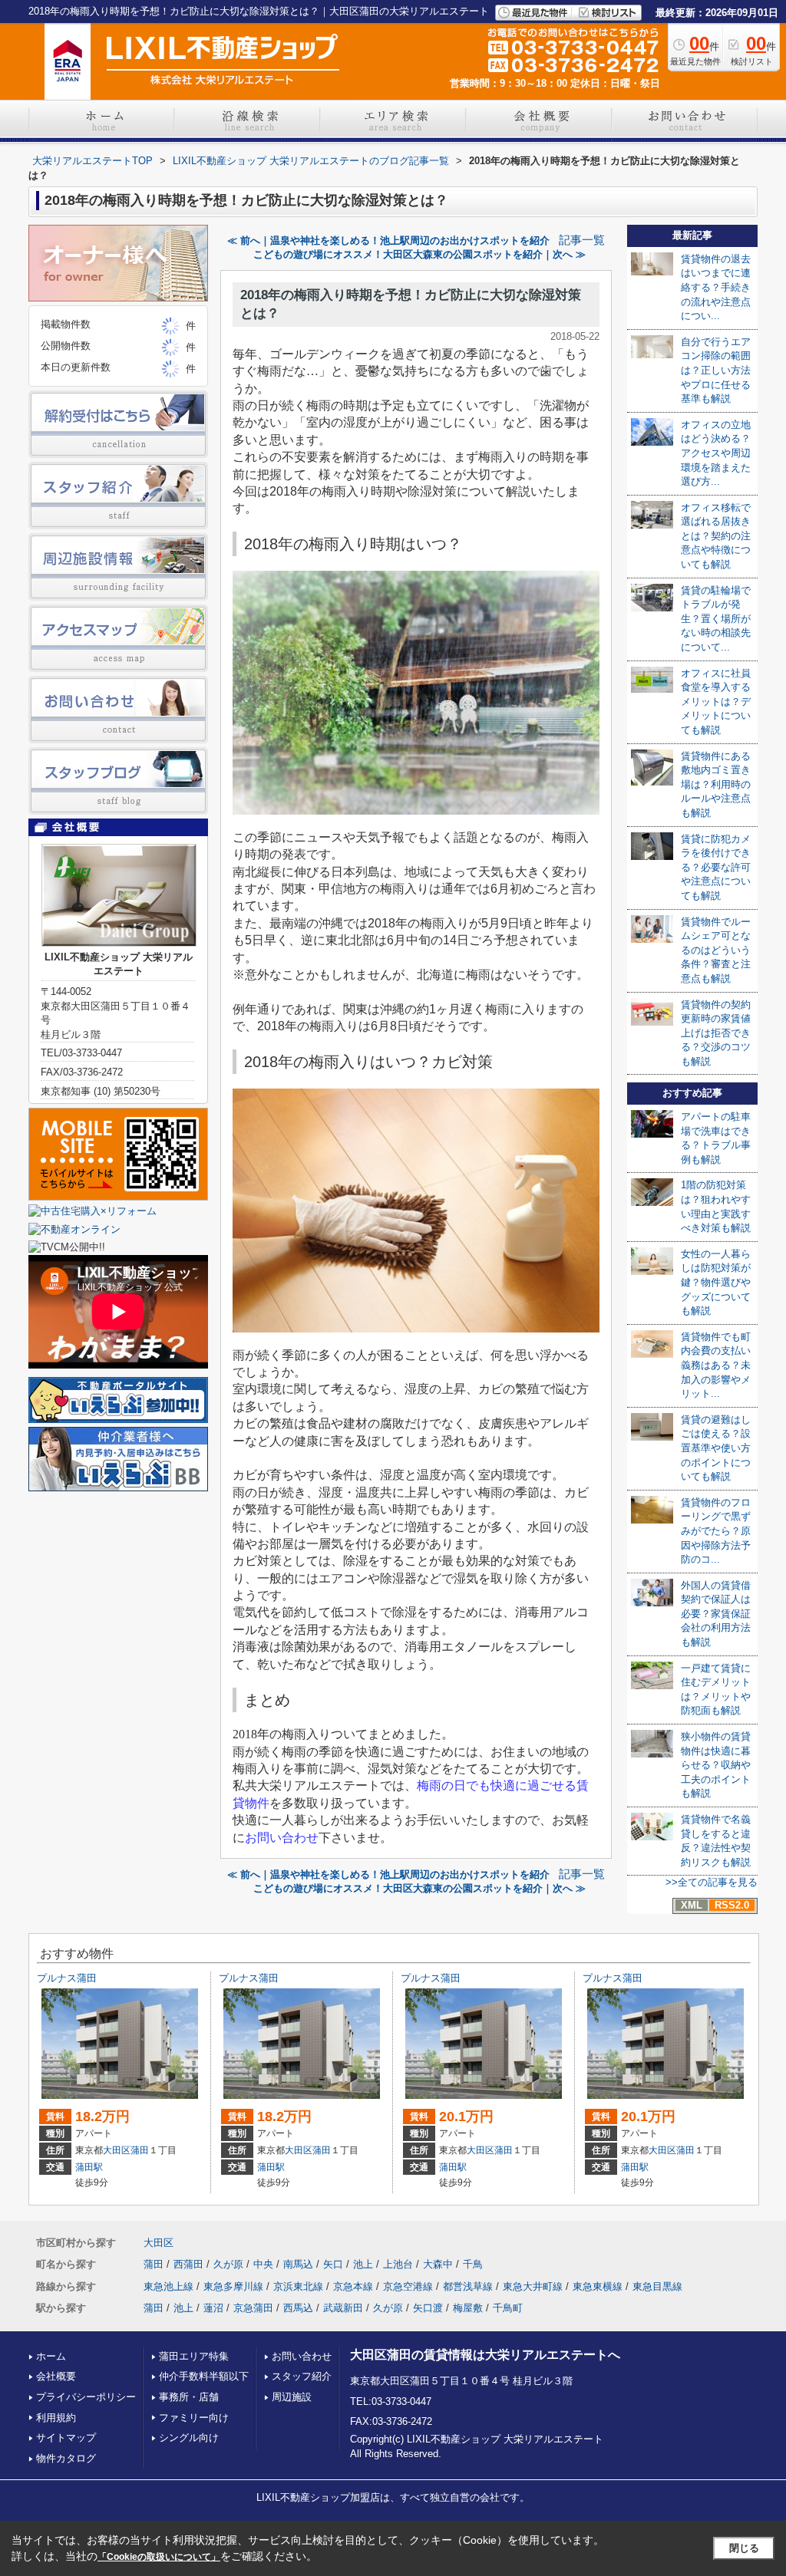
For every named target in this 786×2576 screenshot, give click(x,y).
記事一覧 (582, 240)
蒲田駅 (89, 2167)
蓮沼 (213, 2308)
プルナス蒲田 (67, 1978)
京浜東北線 (298, 2286)
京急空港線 (408, 2286)
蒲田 (140, 2150)
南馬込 (298, 2264)
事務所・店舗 (189, 2397)
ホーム (51, 2356)
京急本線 (353, 2286)
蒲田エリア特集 (194, 2356)
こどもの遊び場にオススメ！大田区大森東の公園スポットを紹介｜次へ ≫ (419, 254)
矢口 (333, 2264)
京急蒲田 (253, 2308)
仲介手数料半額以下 (204, 2376)
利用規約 (56, 2418)
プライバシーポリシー (86, 2397)
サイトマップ (66, 2438)
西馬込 (298, 2308)
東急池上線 (168, 2286)
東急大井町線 (533, 2286)
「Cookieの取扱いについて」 (159, 2557)
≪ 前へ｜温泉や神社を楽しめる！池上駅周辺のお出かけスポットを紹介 (388, 240)
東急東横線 (598, 2286)
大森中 (438, 2264)
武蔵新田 (343, 2308)
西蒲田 (188, 2264)
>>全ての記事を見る (712, 1882)
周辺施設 (292, 2397)
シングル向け (189, 2438)
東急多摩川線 (233, 2286)
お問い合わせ (302, 2356)
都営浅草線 (468, 2286)
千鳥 (473, 2264)
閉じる (744, 2548)
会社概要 (56, 2376)
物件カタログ (66, 2458)
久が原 (228, 2264)
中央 (263, 2264)
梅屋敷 (468, 2308)
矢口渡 (428, 2308)
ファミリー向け (194, 2418)
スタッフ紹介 (302, 2376)
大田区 (117, 2150)
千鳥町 (508, 2308)
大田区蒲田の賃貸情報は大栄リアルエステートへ (485, 2355)
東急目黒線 (657, 2286)
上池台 (398, 2264)
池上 (363, 2264)
